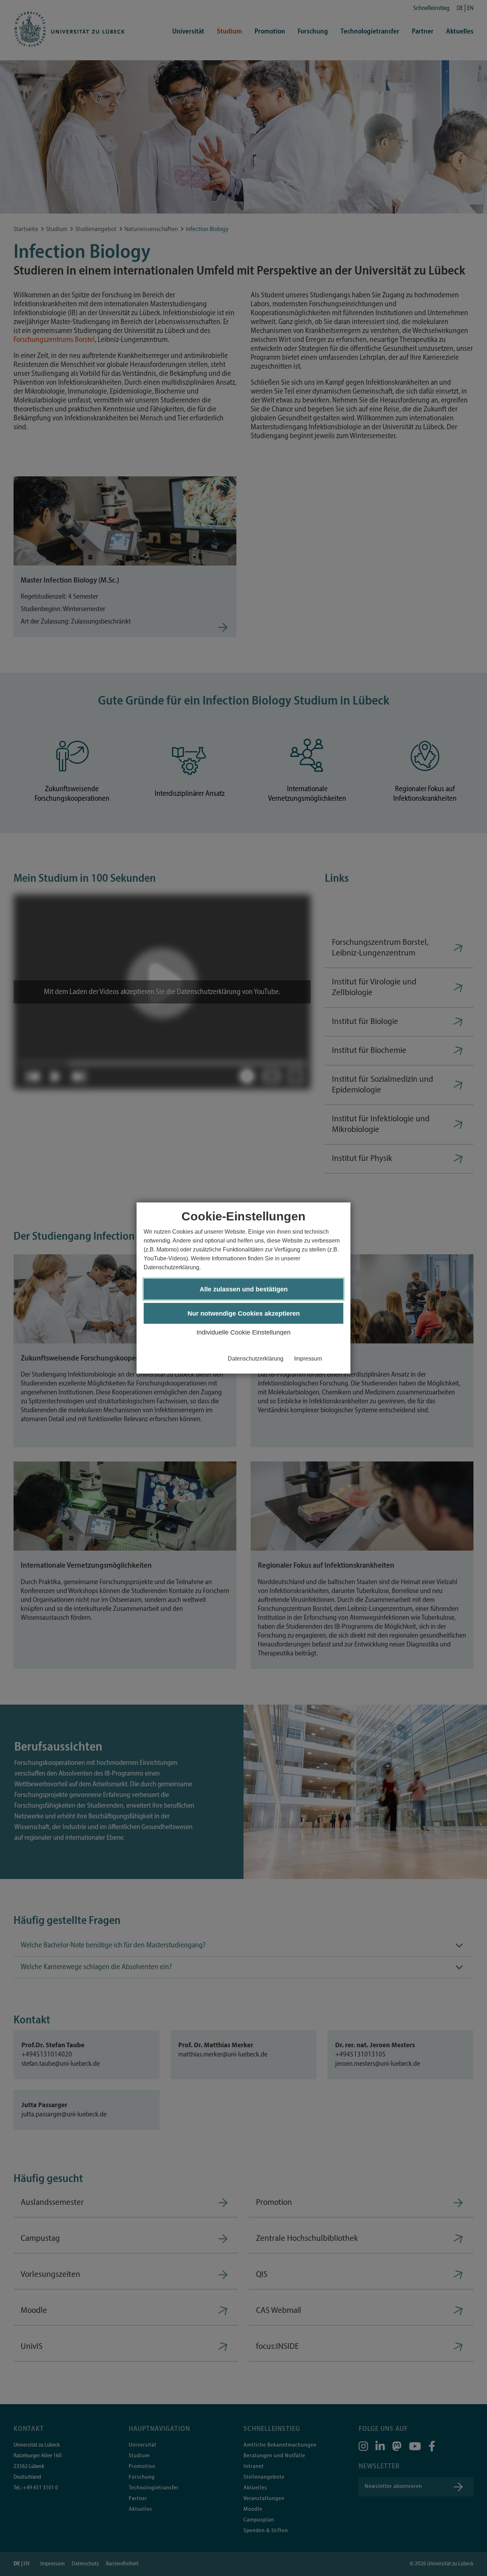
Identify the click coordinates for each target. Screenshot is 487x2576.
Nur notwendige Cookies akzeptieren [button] (244, 1313)
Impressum (308, 1359)
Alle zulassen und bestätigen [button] (244, 1289)
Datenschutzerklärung (256, 1359)
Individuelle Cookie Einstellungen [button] (243, 1332)
